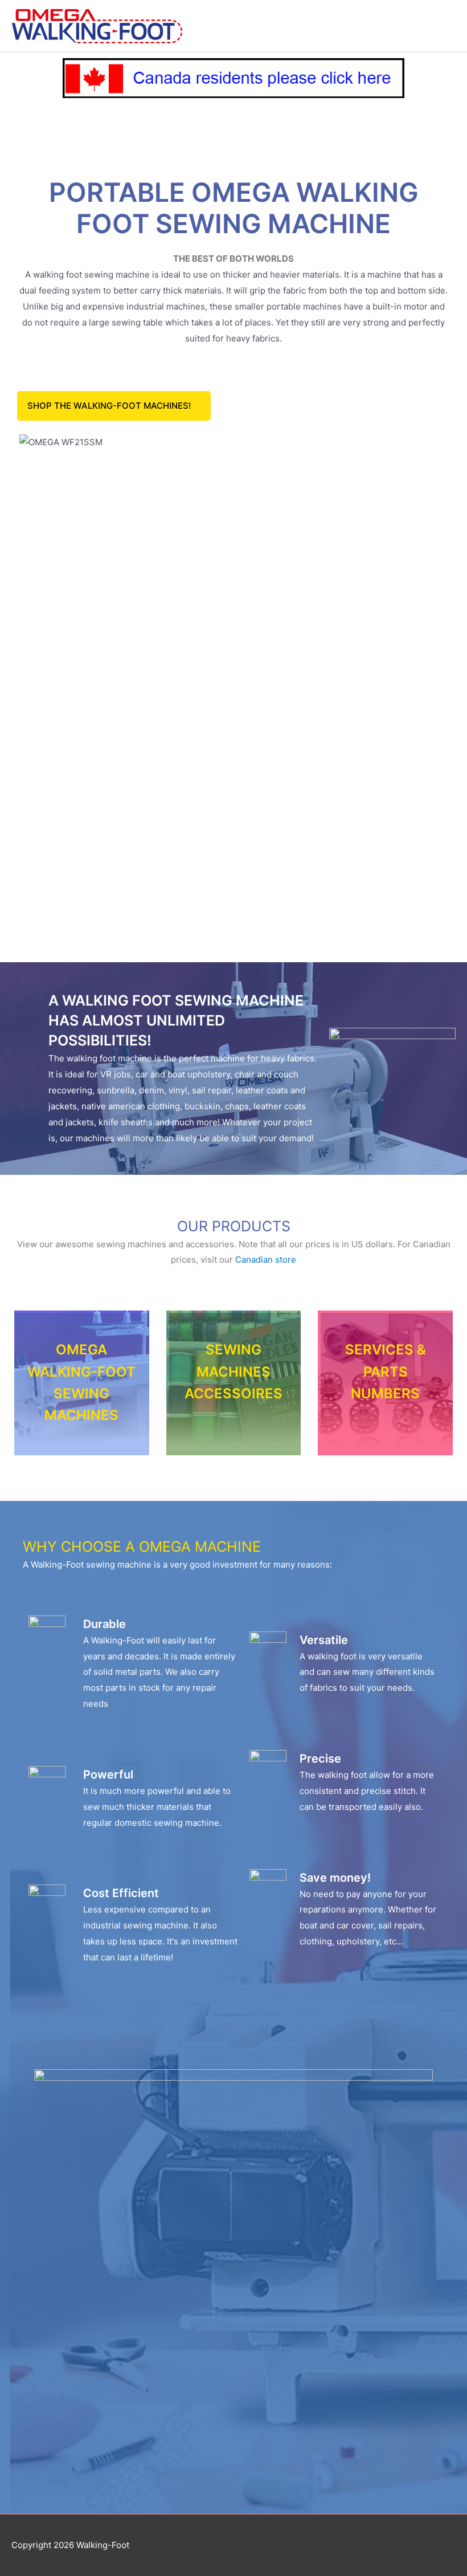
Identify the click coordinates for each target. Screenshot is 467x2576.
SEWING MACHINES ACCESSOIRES (233, 1372)
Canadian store (266, 1259)
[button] (114, 406)
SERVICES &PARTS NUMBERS (386, 1372)
